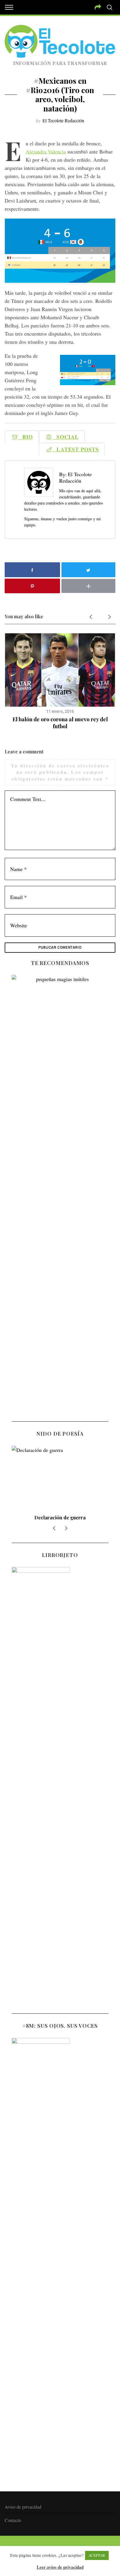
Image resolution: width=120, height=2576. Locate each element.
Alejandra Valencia (46, 151)
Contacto (13, 2520)
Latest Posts (76, 449)
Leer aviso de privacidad (60, 2567)
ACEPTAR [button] (97, 2555)
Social (66, 437)
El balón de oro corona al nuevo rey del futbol (60, 723)
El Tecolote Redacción (63, 120)
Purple (60, 1517)
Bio (26, 437)
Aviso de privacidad (23, 2507)
